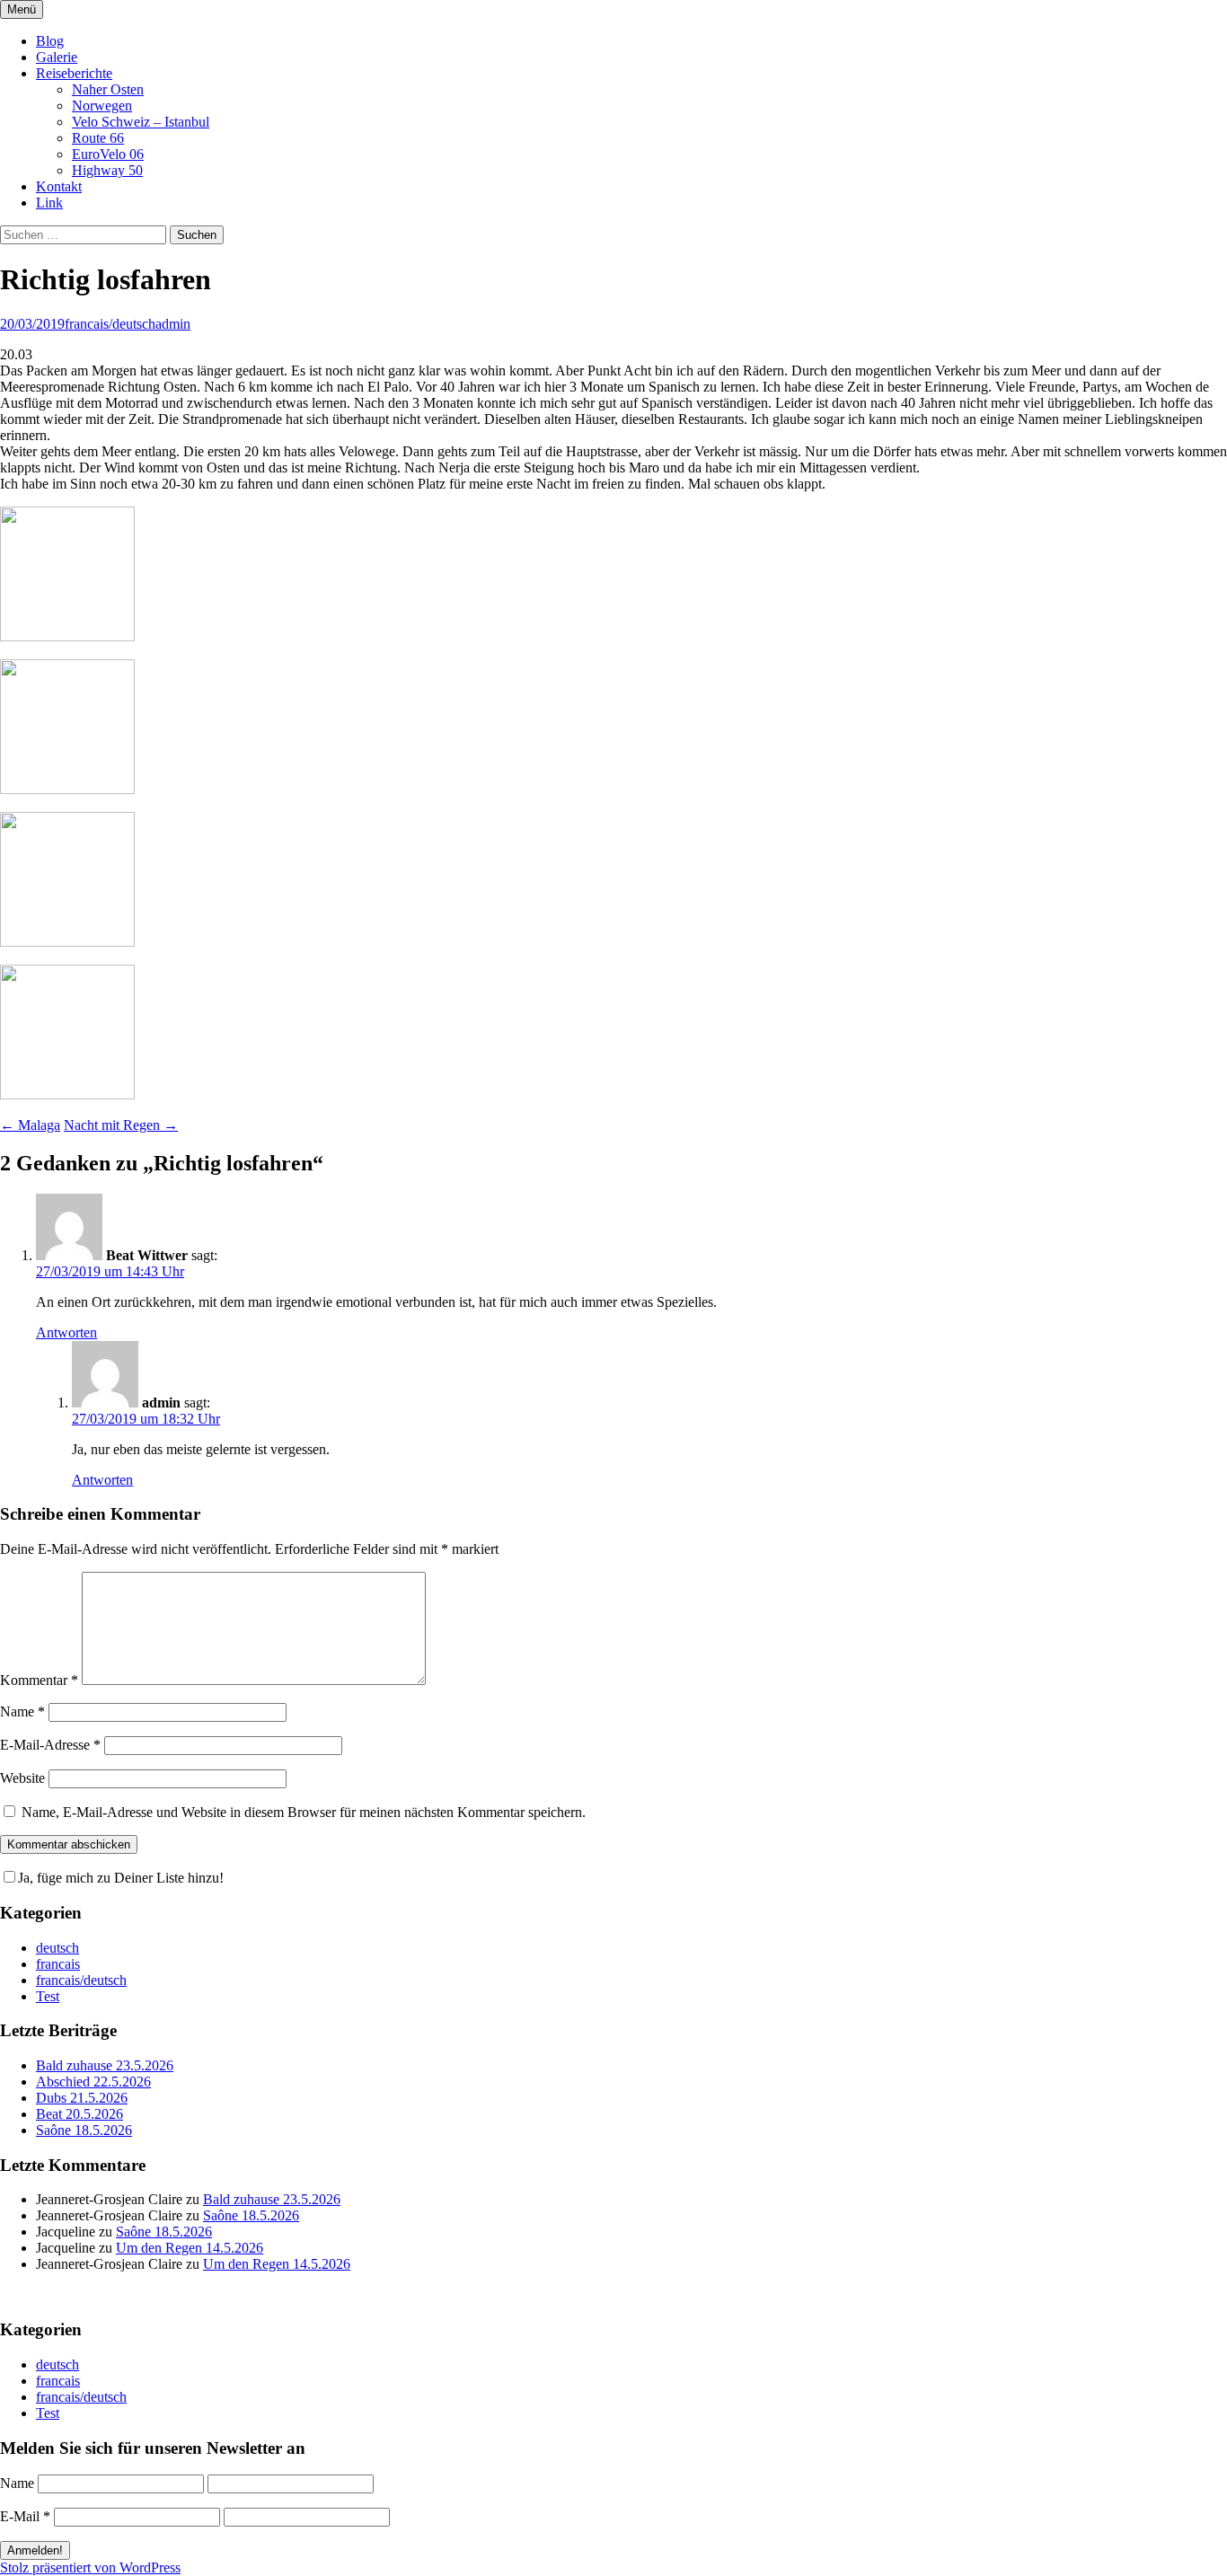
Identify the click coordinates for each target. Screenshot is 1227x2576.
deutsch (57, 1948)
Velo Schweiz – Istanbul (141, 122)
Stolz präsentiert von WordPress (90, 2567)
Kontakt (59, 186)
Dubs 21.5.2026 (82, 2098)
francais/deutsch (110, 324)
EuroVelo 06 (108, 154)
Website (22, 1778)
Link (49, 203)
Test (48, 1996)
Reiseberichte (74, 73)
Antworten (66, 1332)
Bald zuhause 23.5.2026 (105, 2065)
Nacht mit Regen (121, 1125)
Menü (22, 9)
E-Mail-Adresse (50, 1745)
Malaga (30, 1125)
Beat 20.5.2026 (79, 2114)
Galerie (57, 57)
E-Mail (25, 2516)
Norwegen (102, 106)
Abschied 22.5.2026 (93, 2082)
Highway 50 (107, 170)
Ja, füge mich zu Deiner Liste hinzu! (121, 1878)
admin (173, 324)
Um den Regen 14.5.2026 (190, 2248)
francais (58, 1964)
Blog (50, 41)
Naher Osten (108, 89)
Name (22, 1711)
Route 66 (98, 138)
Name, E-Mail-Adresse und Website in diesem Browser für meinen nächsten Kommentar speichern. (304, 1812)
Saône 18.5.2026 (84, 2130)
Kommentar (39, 1680)
